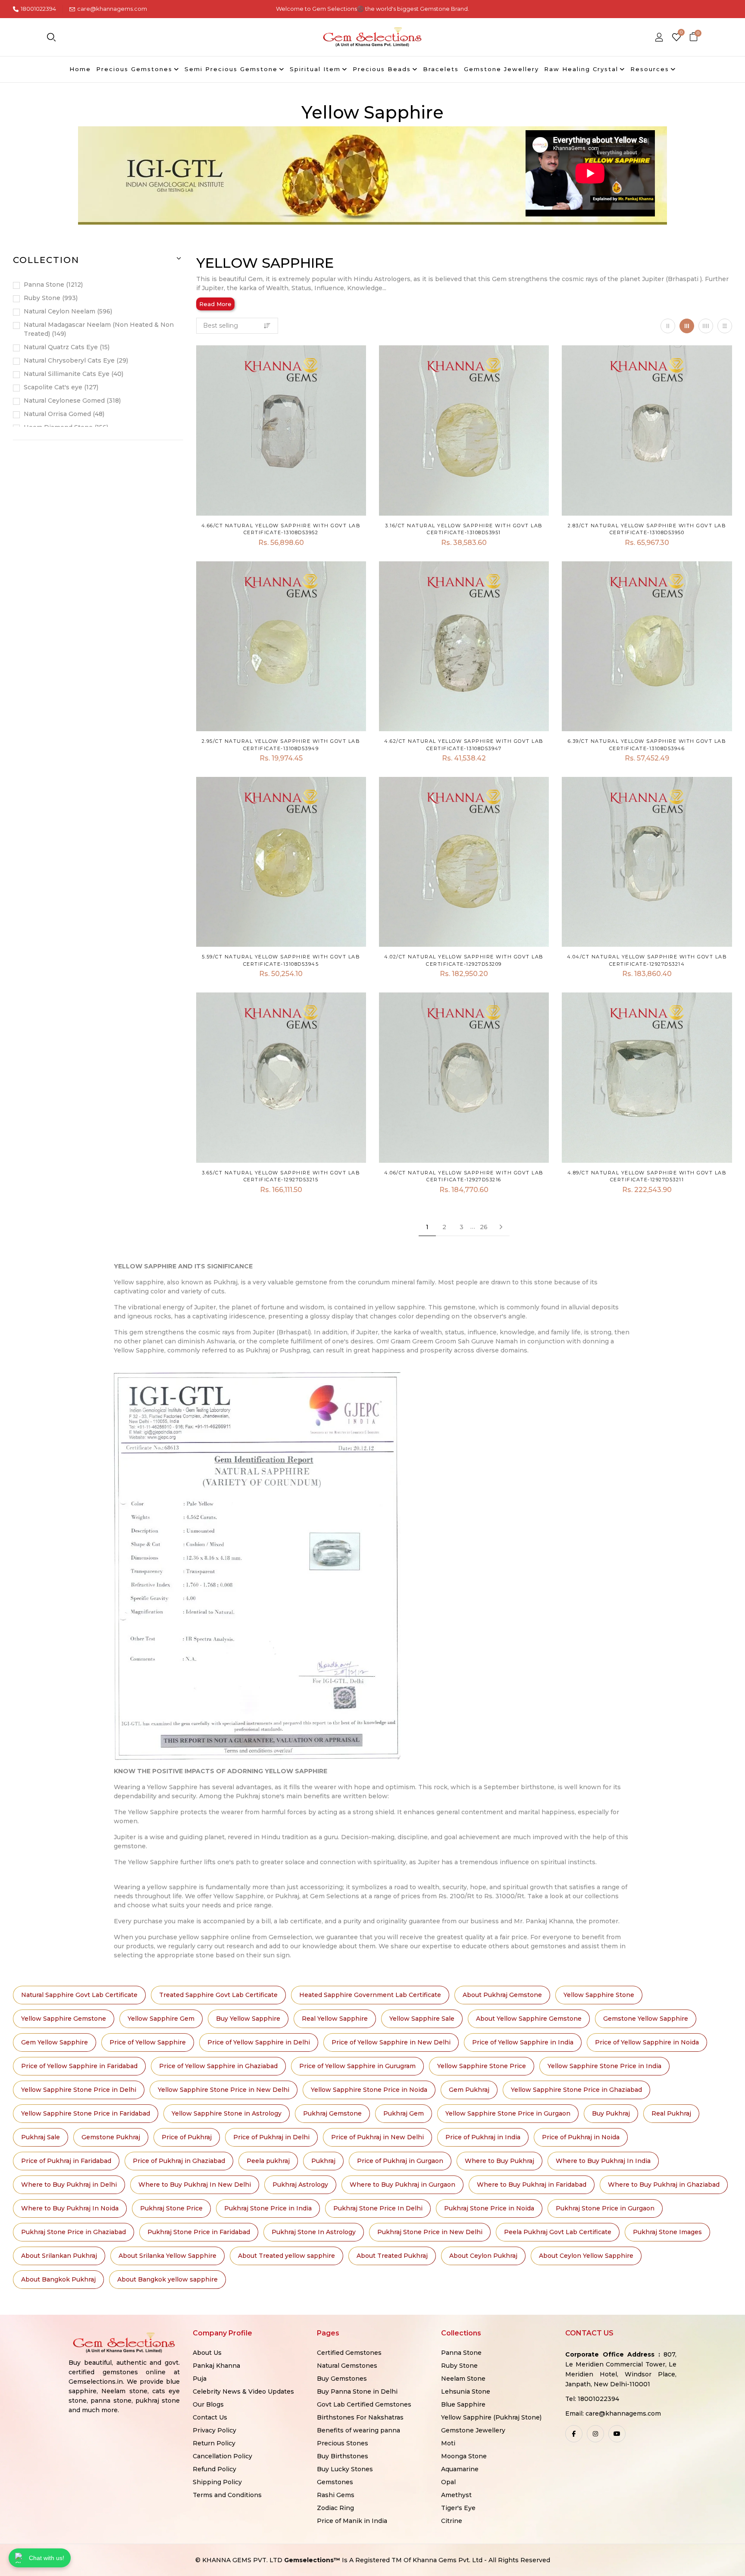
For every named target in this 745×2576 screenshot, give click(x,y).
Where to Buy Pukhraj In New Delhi (195, 2185)
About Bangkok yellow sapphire (167, 2279)
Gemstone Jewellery (473, 2430)
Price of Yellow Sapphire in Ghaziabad (218, 2066)
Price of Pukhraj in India (483, 2137)
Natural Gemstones (347, 2366)
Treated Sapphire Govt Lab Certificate (218, 1995)
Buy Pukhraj (611, 2113)
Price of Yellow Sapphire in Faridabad (79, 2066)
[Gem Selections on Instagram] (595, 2434)
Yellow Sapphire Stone (599, 1995)
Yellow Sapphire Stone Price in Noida (369, 2090)
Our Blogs (208, 2404)
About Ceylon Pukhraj (483, 2256)
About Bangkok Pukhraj (58, 2279)
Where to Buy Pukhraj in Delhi (69, 2185)
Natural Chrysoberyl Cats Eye (75, 360)
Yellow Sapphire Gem (161, 2019)
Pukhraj (323, 2161)
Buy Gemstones (342, 2379)
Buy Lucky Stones (345, 2469)
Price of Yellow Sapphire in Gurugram (357, 2066)
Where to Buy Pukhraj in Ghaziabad (664, 2185)
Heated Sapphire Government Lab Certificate (370, 1995)
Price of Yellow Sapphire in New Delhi (391, 2042)
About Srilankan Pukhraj (59, 2256)
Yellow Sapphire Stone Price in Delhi (79, 2090)
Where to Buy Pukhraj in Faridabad (532, 2185)
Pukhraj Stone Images (667, 2232)
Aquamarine (460, 2469)
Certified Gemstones (349, 2353)
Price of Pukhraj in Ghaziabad (179, 2161)
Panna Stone (52, 285)
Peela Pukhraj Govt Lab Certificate (558, 2232)
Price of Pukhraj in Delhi (271, 2137)
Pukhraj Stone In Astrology (314, 2232)
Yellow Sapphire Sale (422, 2019)
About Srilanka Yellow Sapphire (167, 2256)
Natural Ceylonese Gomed (71, 401)
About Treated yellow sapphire (286, 2256)
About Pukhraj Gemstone (502, 1995)
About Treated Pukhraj (392, 2256)
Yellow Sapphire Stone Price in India (604, 2066)
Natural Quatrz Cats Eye (66, 347)
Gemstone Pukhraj (111, 2137)
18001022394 (38, 9)
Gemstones (335, 2482)
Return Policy (214, 2443)
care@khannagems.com (112, 9)
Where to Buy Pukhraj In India (603, 2161)
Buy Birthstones (343, 2456)
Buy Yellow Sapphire (248, 2019)
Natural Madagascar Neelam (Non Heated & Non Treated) (99, 329)
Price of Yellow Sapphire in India (523, 2042)
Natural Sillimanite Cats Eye (73, 374)
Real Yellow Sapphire (335, 2019)
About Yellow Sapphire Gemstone (529, 2019)
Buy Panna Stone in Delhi (357, 2391)
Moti (448, 2443)
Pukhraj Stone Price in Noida (489, 2208)
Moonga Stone (464, 2456)
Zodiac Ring (335, 2508)
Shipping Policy (217, 2482)
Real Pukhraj (671, 2113)
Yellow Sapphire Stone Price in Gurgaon (508, 2113)
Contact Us (210, 2417)
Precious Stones (343, 2443)
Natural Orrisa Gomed (63, 414)
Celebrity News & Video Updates (243, 2391)
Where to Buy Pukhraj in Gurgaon (402, 2185)
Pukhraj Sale (41, 2137)
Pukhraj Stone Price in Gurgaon (605, 2208)
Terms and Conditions (227, 2495)
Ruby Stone (50, 298)
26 (484, 1227)
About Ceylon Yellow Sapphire (586, 2256)
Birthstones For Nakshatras (360, 2417)
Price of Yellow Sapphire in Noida (647, 2042)
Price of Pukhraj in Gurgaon (400, 2161)
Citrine (452, 2521)
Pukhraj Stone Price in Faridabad (199, 2232)
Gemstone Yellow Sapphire (646, 2019)
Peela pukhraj (268, 2161)
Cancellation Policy (222, 2456)
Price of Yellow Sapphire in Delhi (259, 2042)
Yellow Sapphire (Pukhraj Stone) (491, 2417)
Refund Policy (214, 2469)
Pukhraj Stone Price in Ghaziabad (74, 2232)
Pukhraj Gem (404, 2113)
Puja (200, 2379)
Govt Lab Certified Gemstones (364, 2404)
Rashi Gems (336, 2495)
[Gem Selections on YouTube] (617, 2434)
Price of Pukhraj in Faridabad (66, 2161)
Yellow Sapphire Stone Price (482, 2066)
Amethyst (456, 2495)
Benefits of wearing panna (358, 2430)
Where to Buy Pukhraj (499, 2161)
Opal (448, 2482)
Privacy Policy (214, 2430)
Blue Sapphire (463, 2404)
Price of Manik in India (352, 2521)
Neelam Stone (463, 2379)
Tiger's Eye (458, 2508)
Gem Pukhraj (469, 2090)
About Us (207, 2353)
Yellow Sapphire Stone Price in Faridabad (86, 2113)
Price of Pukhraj (187, 2137)
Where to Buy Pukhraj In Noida (70, 2208)
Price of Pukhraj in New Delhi (377, 2137)
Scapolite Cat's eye (60, 387)
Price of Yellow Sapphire (148, 2042)
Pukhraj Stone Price (171, 2208)
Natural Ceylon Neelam (67, 311)
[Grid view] (668, 326)
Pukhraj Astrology (300, 2185)
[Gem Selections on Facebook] (574, 2434)
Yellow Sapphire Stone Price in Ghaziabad (576, 2090)
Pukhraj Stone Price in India (268, 2208)
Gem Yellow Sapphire (55, 2042)
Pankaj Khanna (216, 2366)
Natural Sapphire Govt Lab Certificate (79, 1995)
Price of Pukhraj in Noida (581, 2137)
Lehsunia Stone (466, 2391)
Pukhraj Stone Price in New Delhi (430, 2232)
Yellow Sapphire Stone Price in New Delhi (224, 2090)
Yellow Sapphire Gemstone (64, 2019)
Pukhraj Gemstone (332, 2113)
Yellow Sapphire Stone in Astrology (227, 2113)
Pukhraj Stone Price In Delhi (378, 2208)
